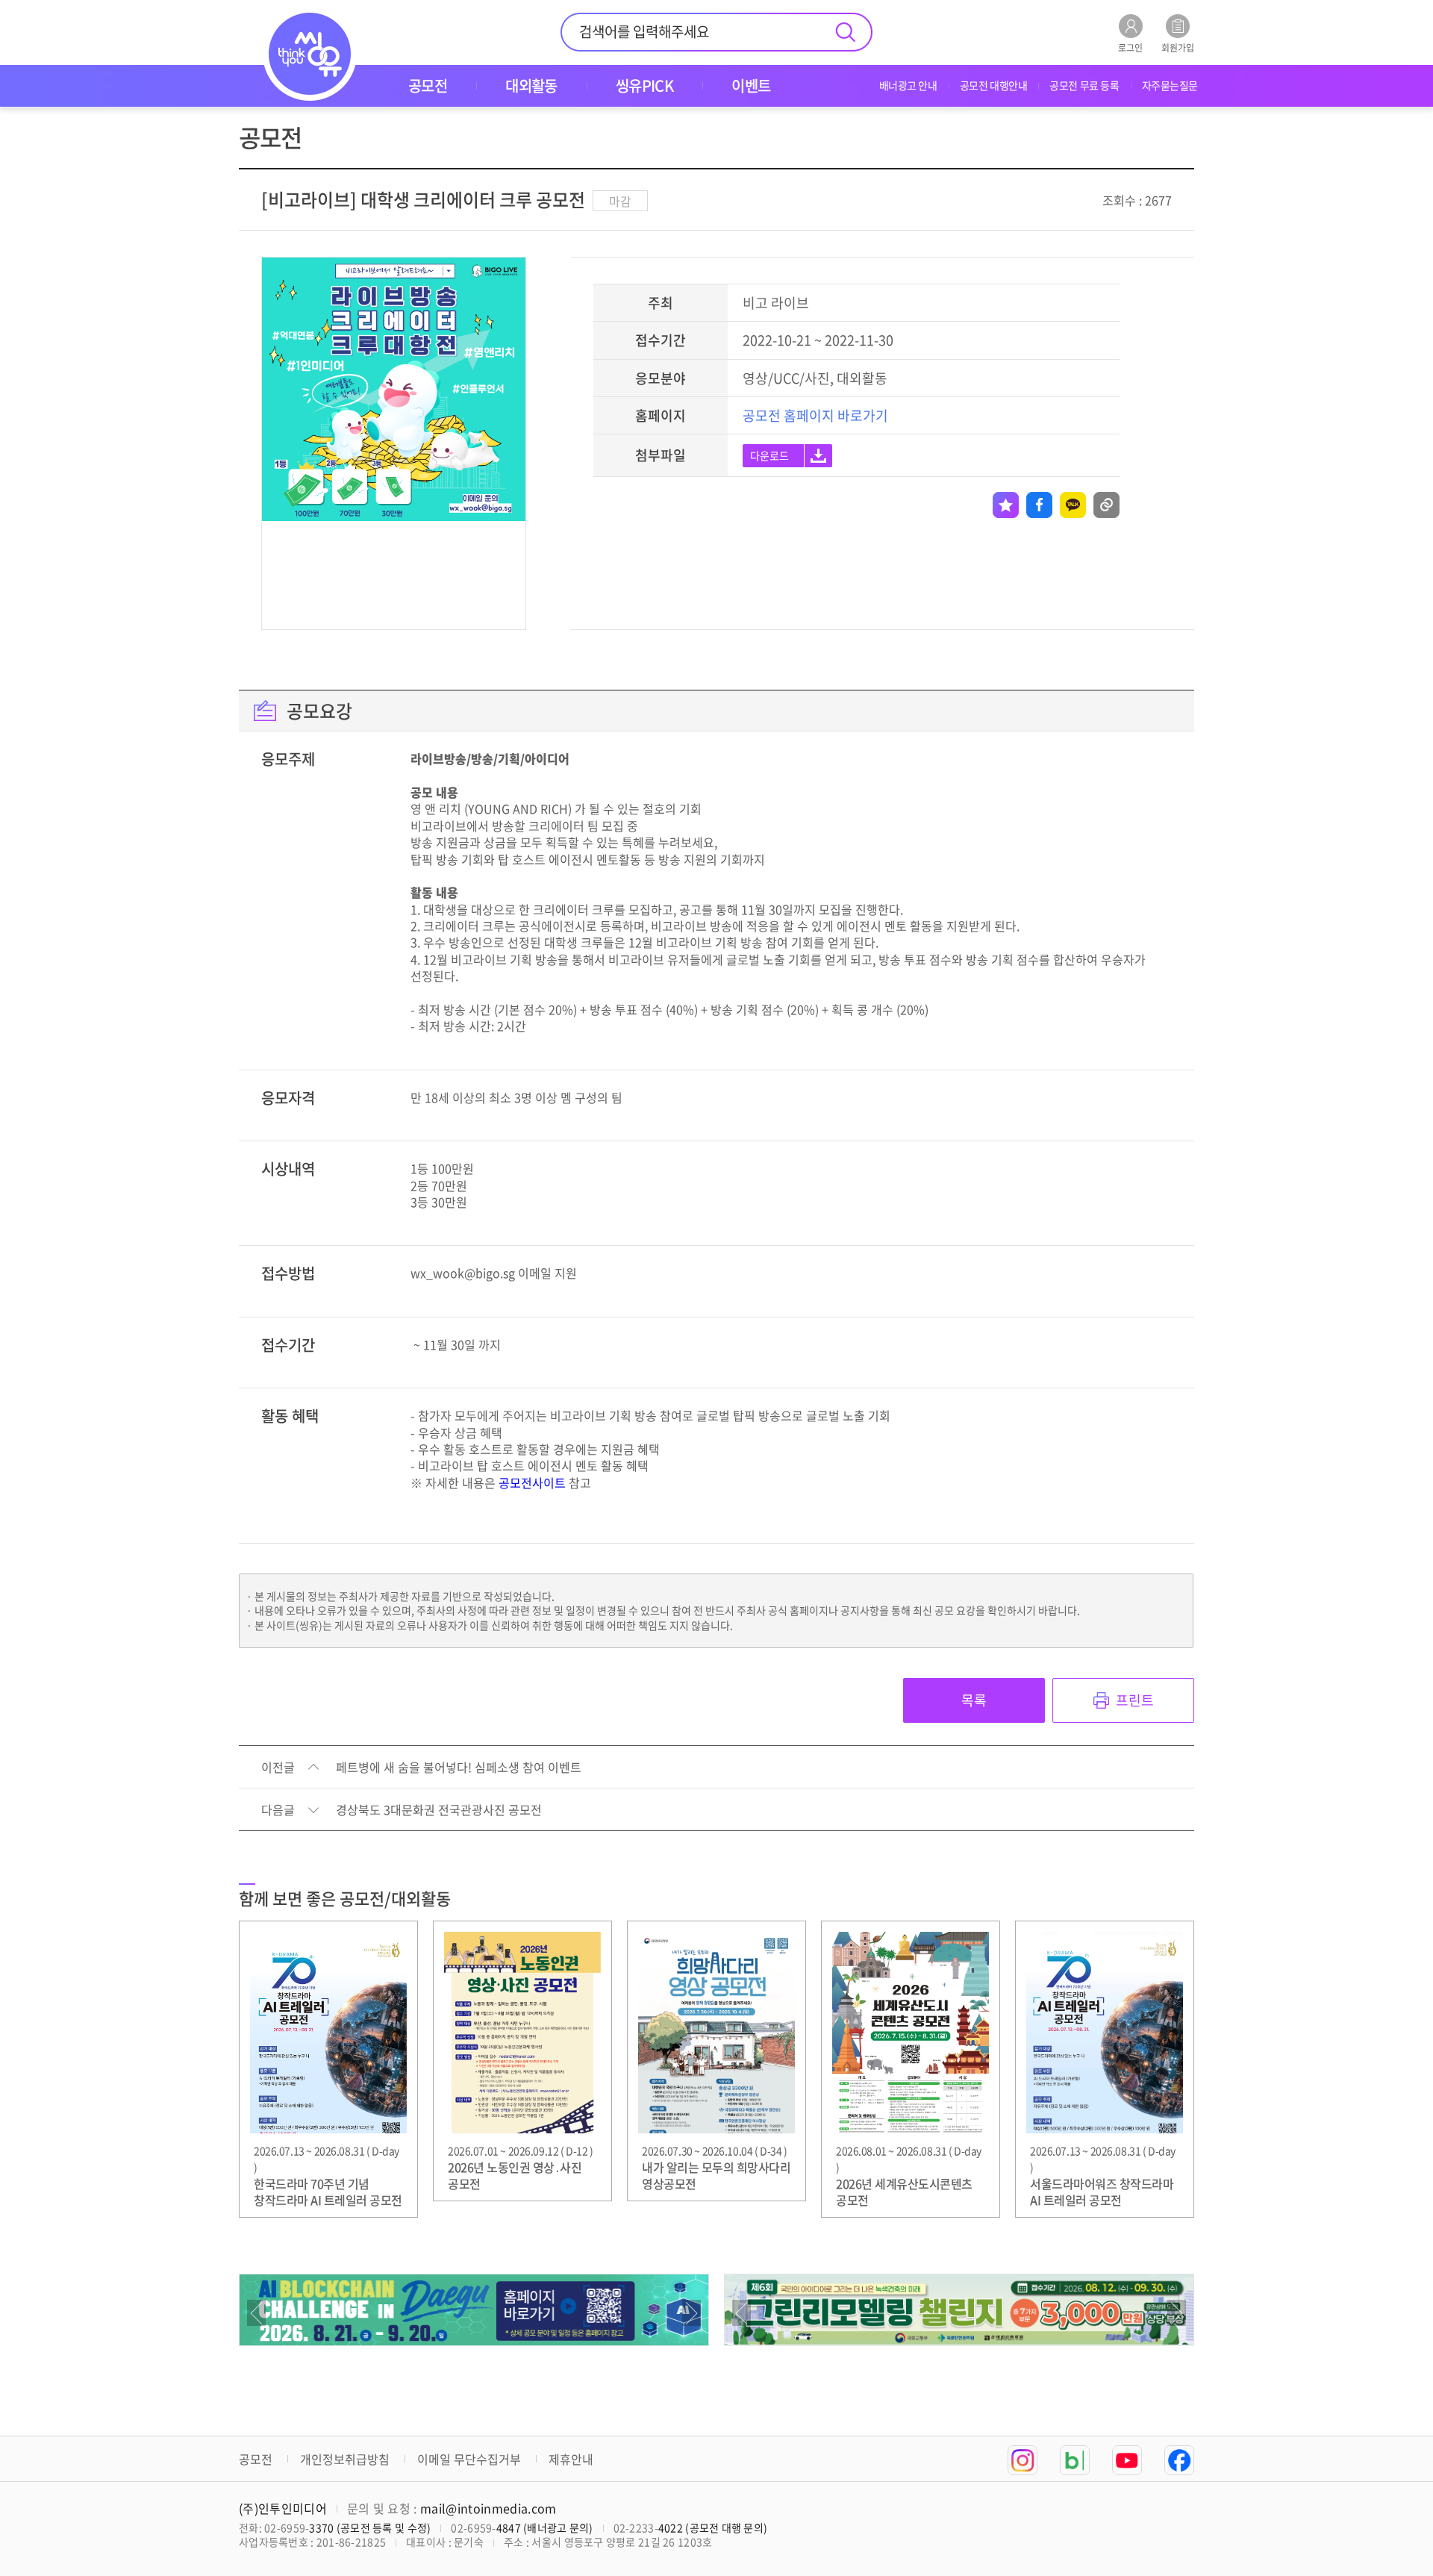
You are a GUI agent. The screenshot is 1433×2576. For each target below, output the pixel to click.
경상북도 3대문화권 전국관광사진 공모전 (439, 1810)
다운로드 (769, 455)
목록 (974, 1700)
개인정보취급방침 (345, 2459)
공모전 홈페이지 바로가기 (815, 415)
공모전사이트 (532, 1482)
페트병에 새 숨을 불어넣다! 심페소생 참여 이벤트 (459, 1768)
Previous (256, 2313)
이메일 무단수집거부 (469, 2459)
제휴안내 (571, 2459)
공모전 (256, 2459)
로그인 (1130, 47)
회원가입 (1178, 47)
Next (691, 2313)
